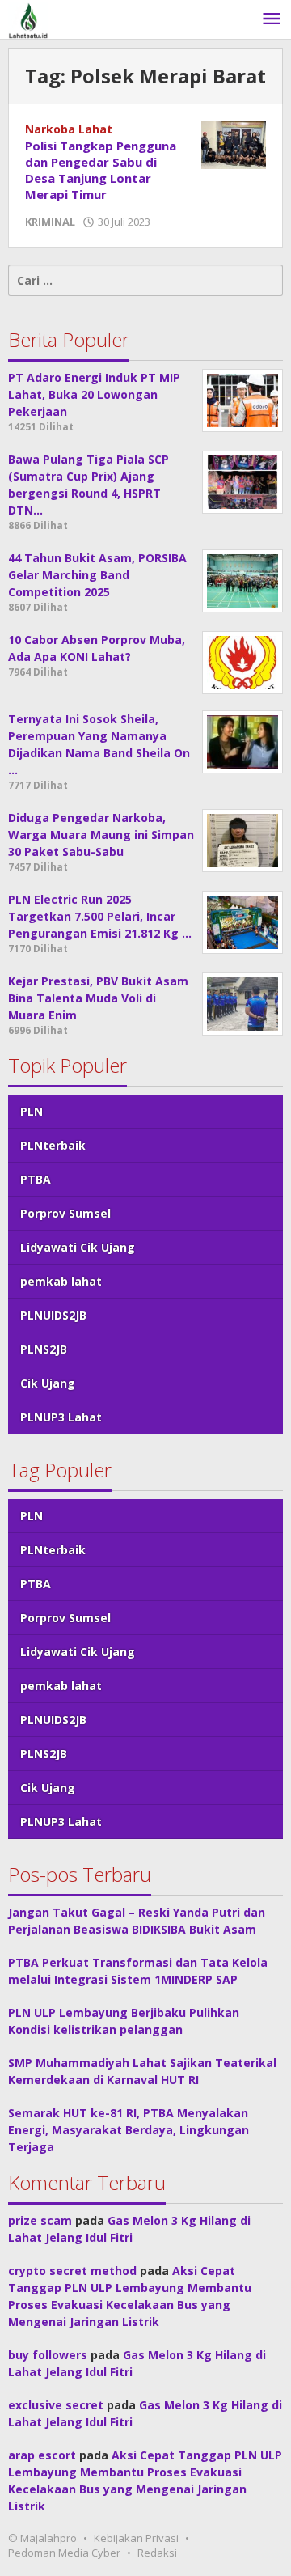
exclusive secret (56, 2405)
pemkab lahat (61, 1281)
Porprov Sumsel (65, 1213)
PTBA (36, 1179)
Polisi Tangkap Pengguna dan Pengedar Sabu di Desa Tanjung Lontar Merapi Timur (101, 170)
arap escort (42, 2455)
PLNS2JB (44, 1349)
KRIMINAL (50, 222)
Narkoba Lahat (69, 129)
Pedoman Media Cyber (64, 2553)
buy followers (48, 2355)
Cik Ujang (48, 1383)
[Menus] (272, 19)
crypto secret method (72, 2271)
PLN (32, 1111)
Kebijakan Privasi (136, 2538)
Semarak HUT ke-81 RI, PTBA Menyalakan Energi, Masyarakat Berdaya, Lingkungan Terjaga (129, 2130)
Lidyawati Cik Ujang (78, 1247)
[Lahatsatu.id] (28, 19)
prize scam (40, 2220)
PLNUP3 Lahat (61, 1417)
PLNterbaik (53, 1145)
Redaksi (157, 2553)
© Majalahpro (42, 2538)
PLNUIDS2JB (53, 1315)
